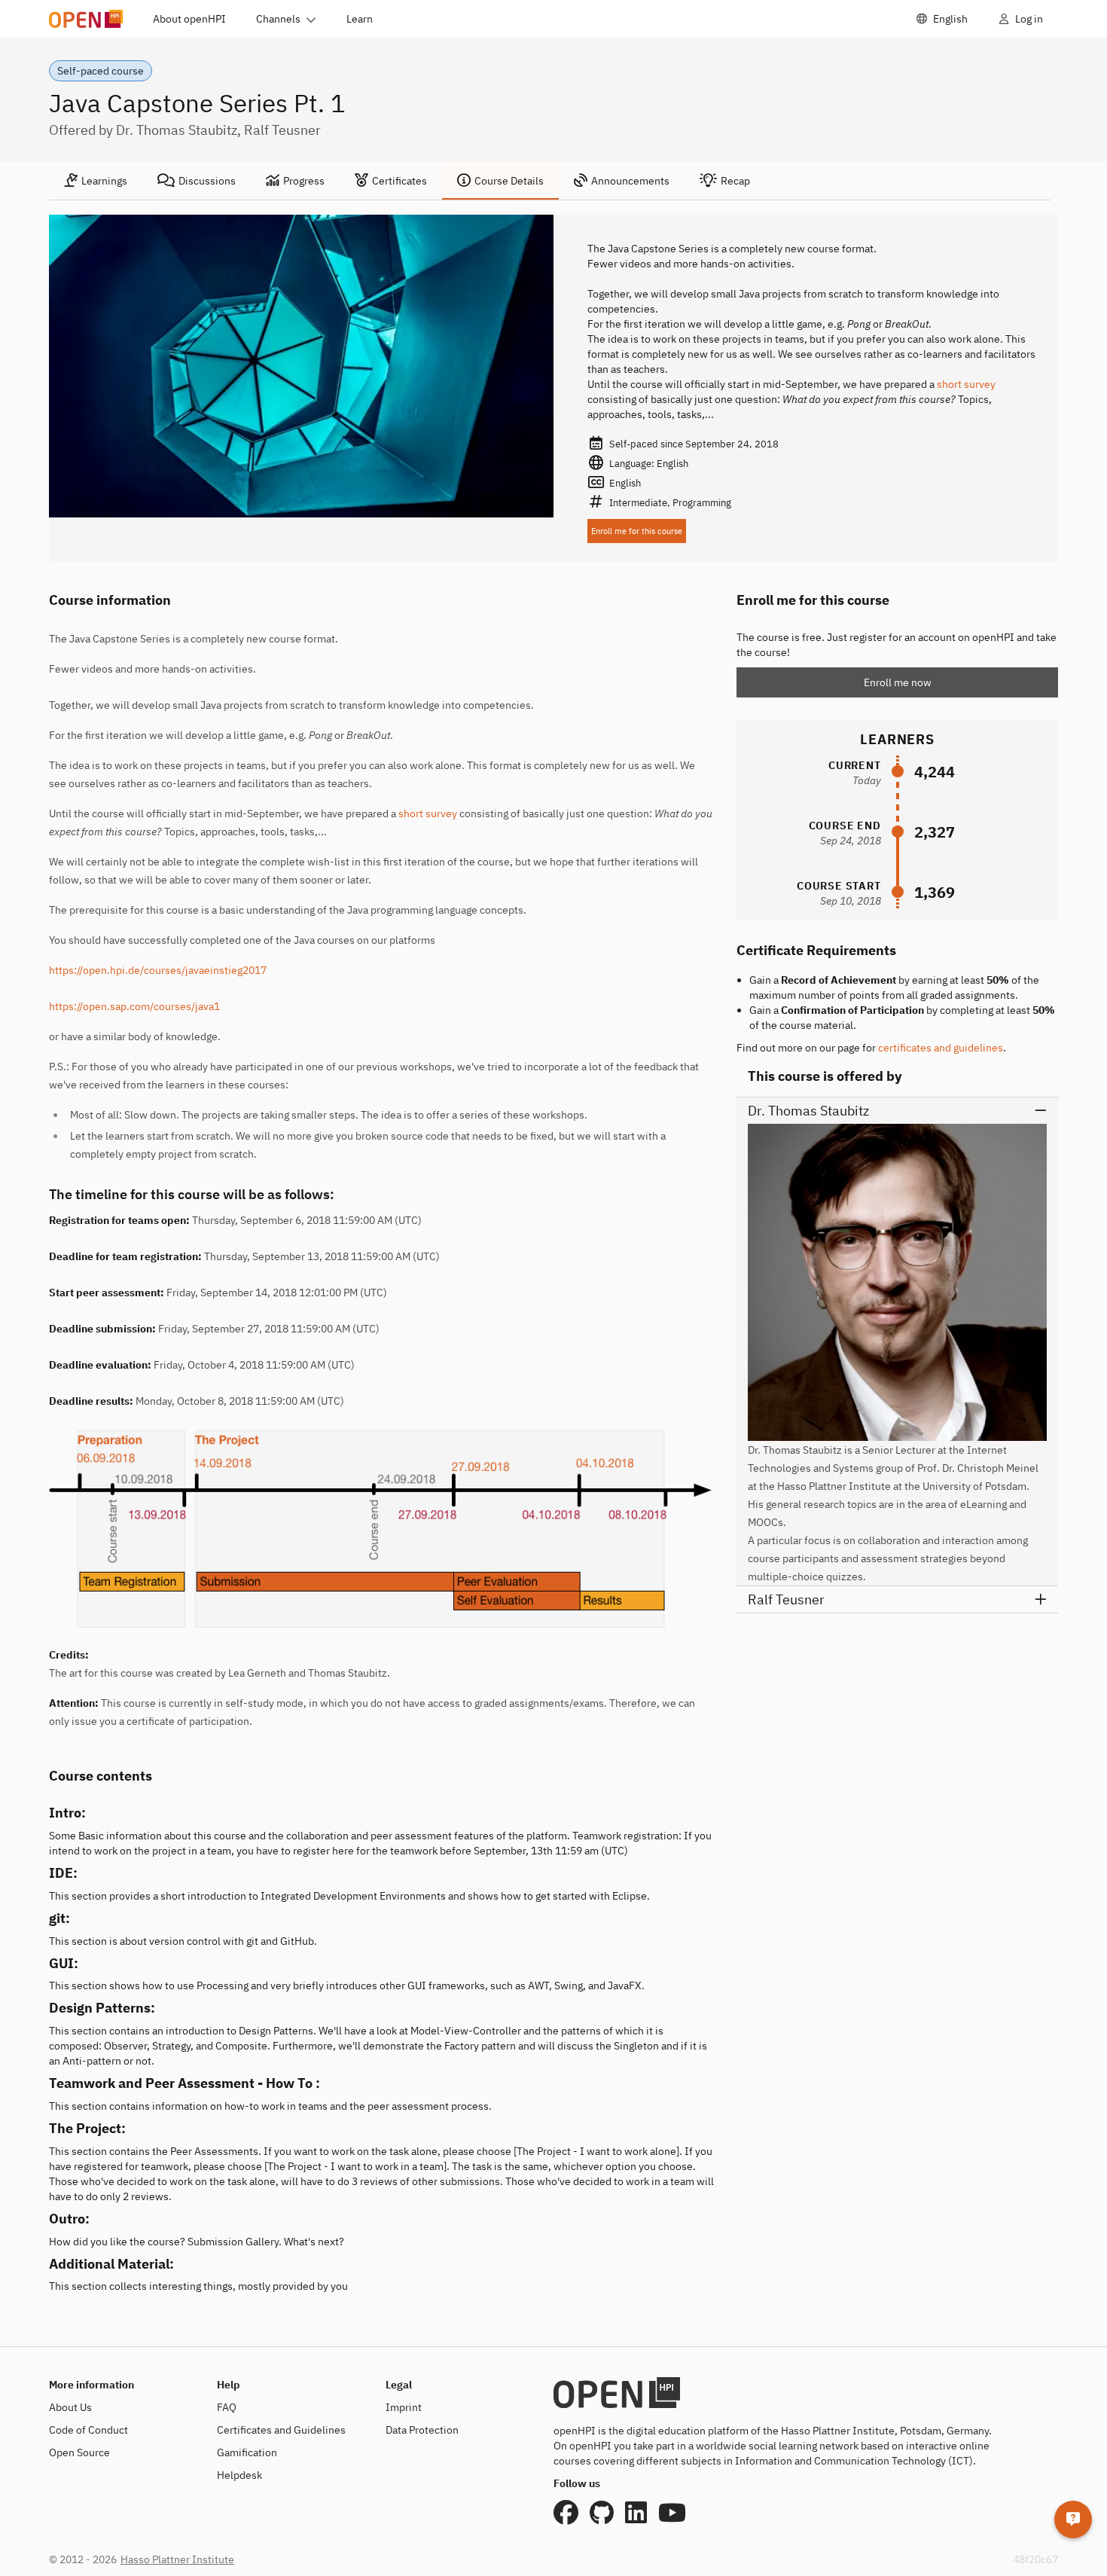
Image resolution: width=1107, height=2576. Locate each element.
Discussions (207, 181)
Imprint (404, 2407)
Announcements (630, 181)
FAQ (227, 2407)
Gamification (247, 2452)
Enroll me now (898, 682)
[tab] (96, 181)
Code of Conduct (88, 2430)
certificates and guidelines (941, 1048)
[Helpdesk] (1073, 2520)
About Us (70, 2407)
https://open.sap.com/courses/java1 (134, 1006)
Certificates (399, 181)
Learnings (104, 181)
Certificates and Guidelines (281, 2430)
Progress (304, 181)
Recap (735, 181)
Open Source (79, 2452)
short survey (966, 384)
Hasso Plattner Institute (177, 2559)
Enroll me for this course (637, 531)
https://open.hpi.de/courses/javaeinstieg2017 (158, 970)
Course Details (509, 181)
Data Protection (422, 2430)
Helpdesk (239, 2475)
